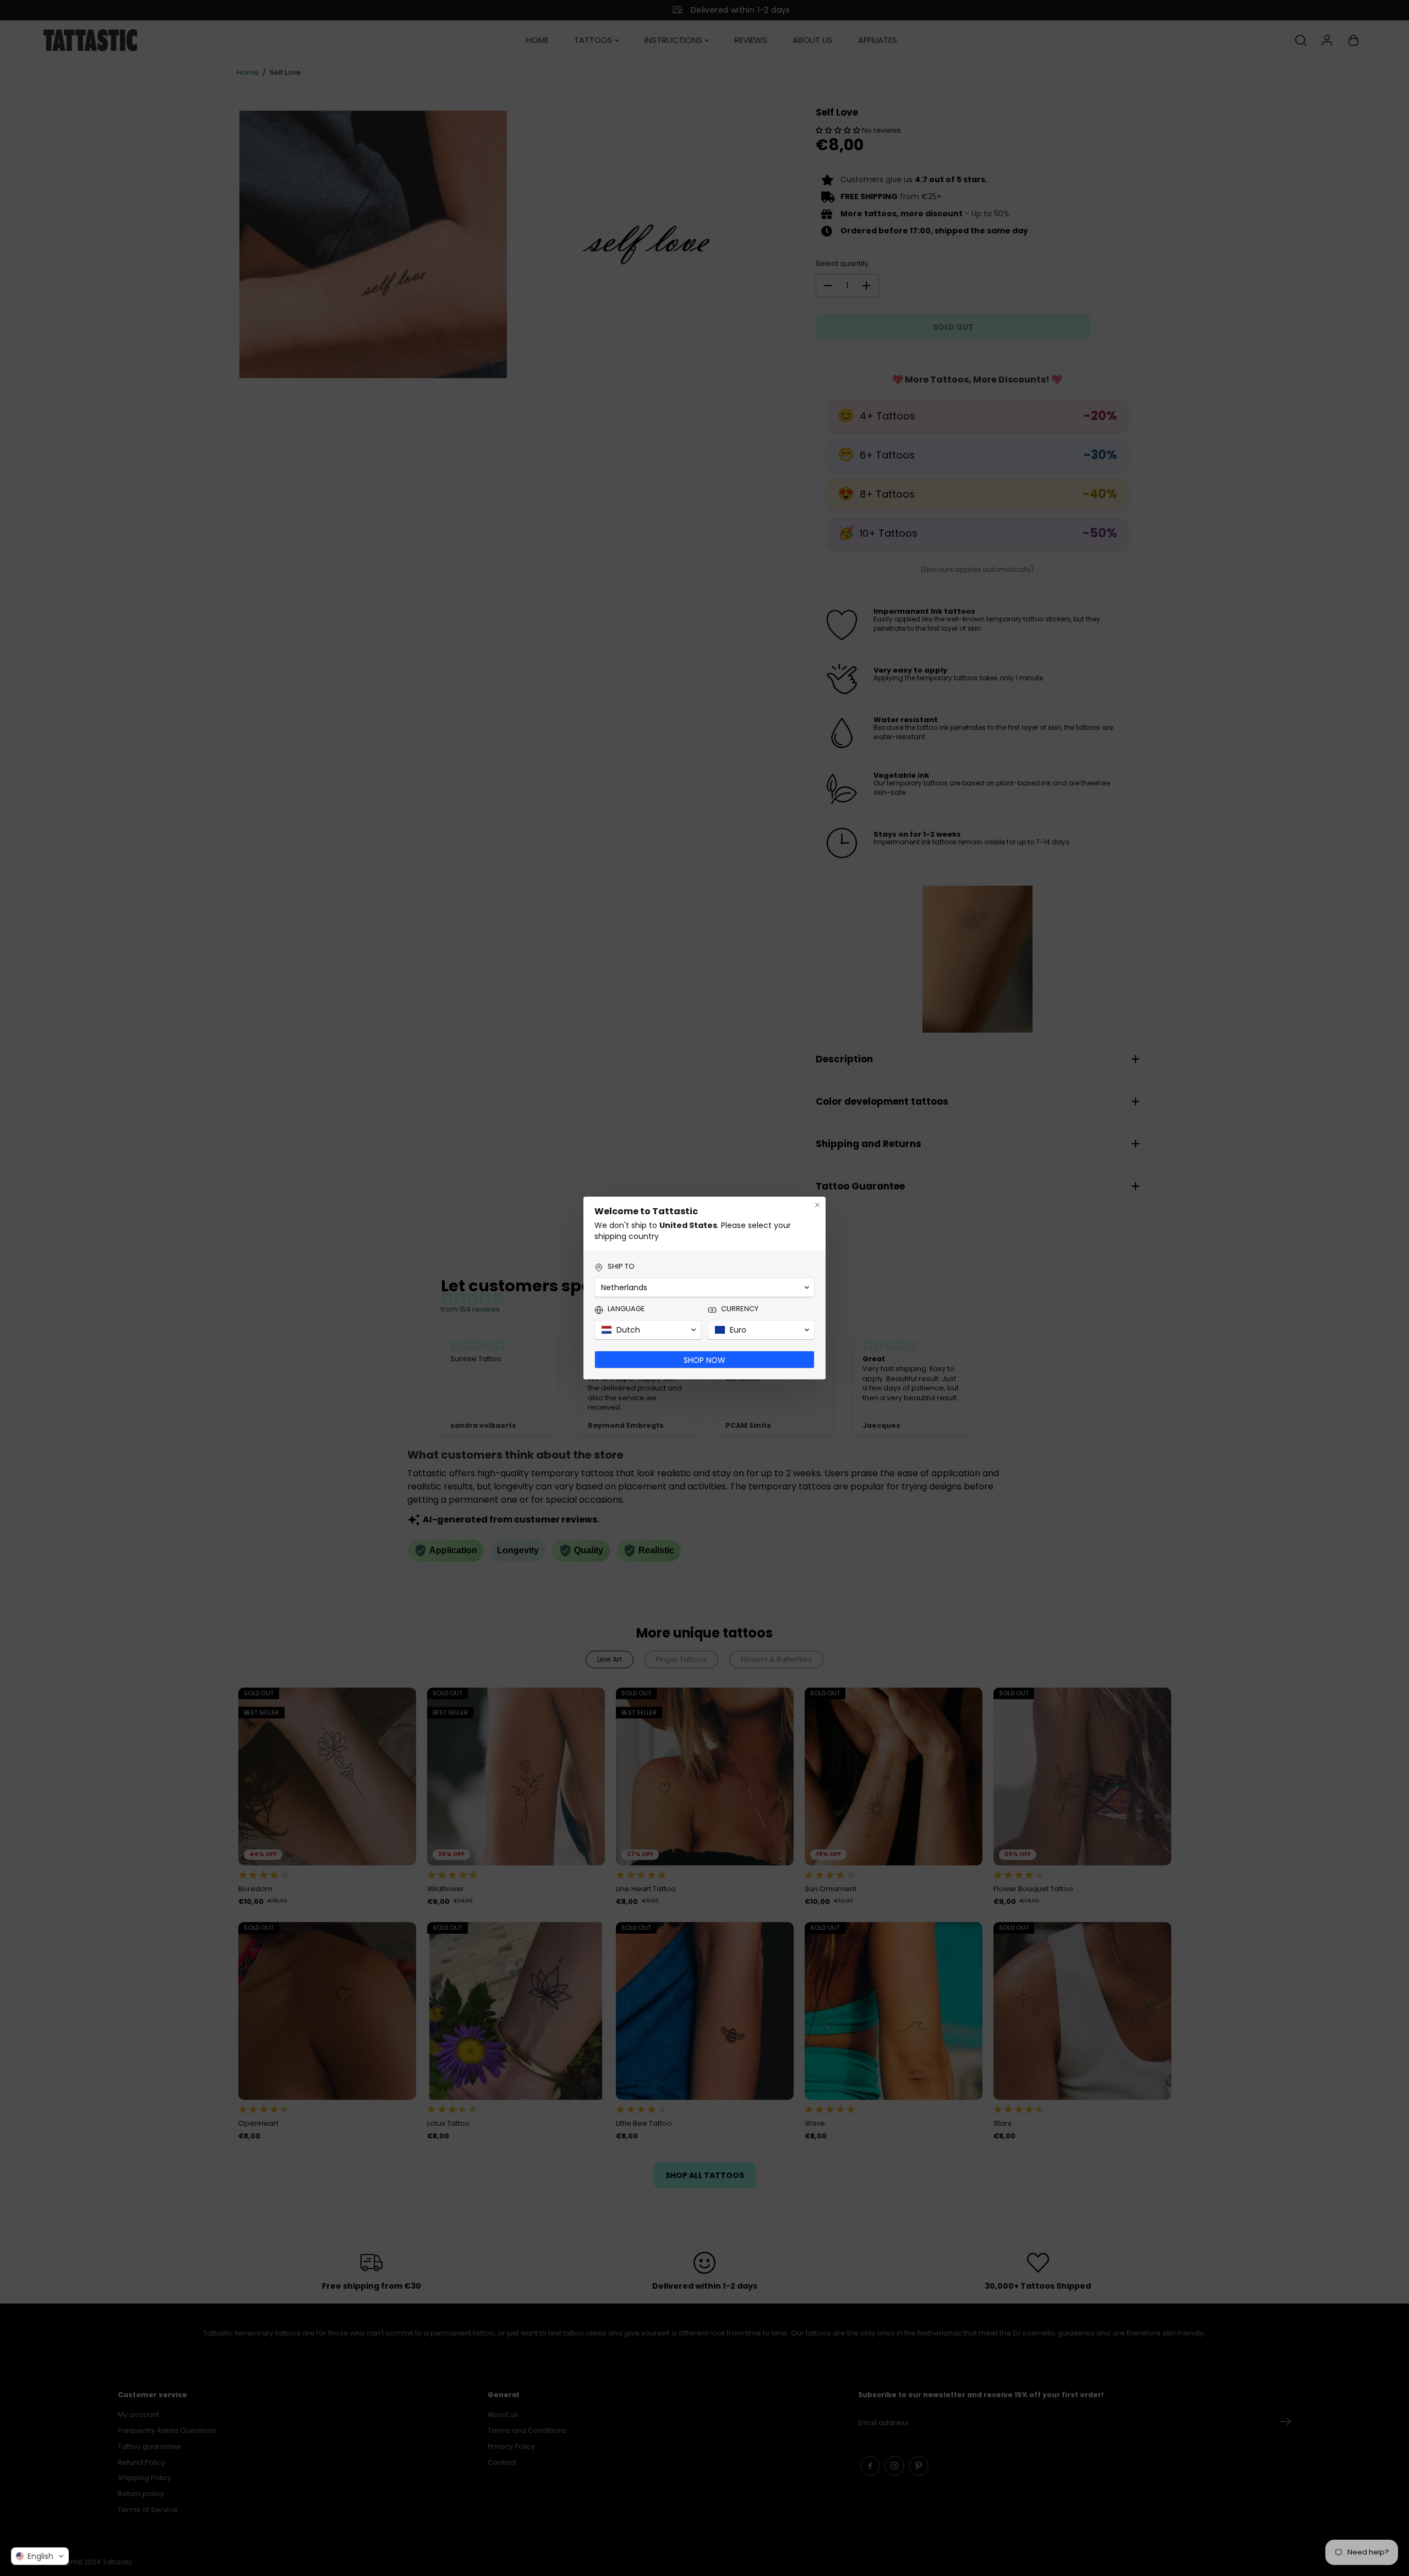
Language (626, 1309)
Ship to (621, 1267)
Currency (740, 1309)
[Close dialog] (817, 1205)
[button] (40, 2556)
